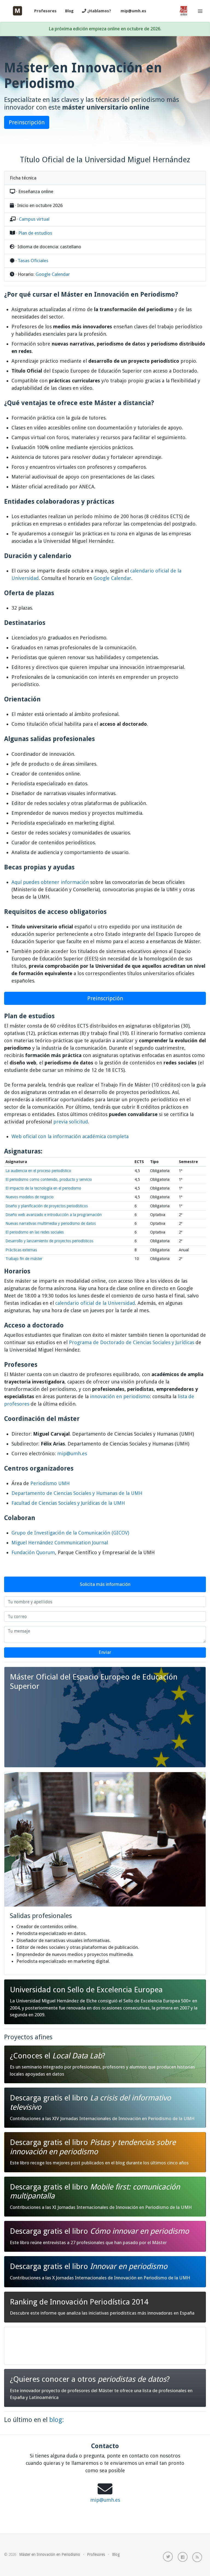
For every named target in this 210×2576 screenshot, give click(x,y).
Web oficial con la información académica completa (70, 1136)
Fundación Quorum (33, 1552)
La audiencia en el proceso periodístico (38, 1171)
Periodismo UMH (50, 1483)
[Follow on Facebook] (183, 2557)
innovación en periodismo (120, 1396)
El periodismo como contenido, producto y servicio (49, 1179)
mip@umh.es (133, 11)
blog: (57, 2420)
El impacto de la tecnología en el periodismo (43, 1188)
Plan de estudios (35, 233)
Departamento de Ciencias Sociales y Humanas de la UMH (77, 1493)
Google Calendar (53, 274)
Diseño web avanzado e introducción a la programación (54, 1215)
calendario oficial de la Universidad (95, 1303)
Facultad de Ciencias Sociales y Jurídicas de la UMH (68, 1503)
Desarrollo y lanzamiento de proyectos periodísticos (49, 1241)
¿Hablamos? (99, 11)
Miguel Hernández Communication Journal (60, 1543)
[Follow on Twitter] (168, 2557)
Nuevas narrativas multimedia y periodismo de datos (51, 1223)
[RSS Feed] (197, 2557)
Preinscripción (27, 122)
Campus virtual (34, 219)
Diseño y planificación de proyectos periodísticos (47, 1206)
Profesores (45, 11)
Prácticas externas (21, 1250)
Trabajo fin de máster (24, 1259)
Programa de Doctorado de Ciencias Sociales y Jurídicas (132, 1342)
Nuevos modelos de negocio (30, 1197)
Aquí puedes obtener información (50, 882)
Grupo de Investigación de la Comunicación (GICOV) (70, 1533)
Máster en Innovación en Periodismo (50, 2554)
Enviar (105, 1652)
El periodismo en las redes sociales (35, 1232)
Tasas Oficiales (33, 261)
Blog (69, 11)
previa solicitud (71, 1122)
